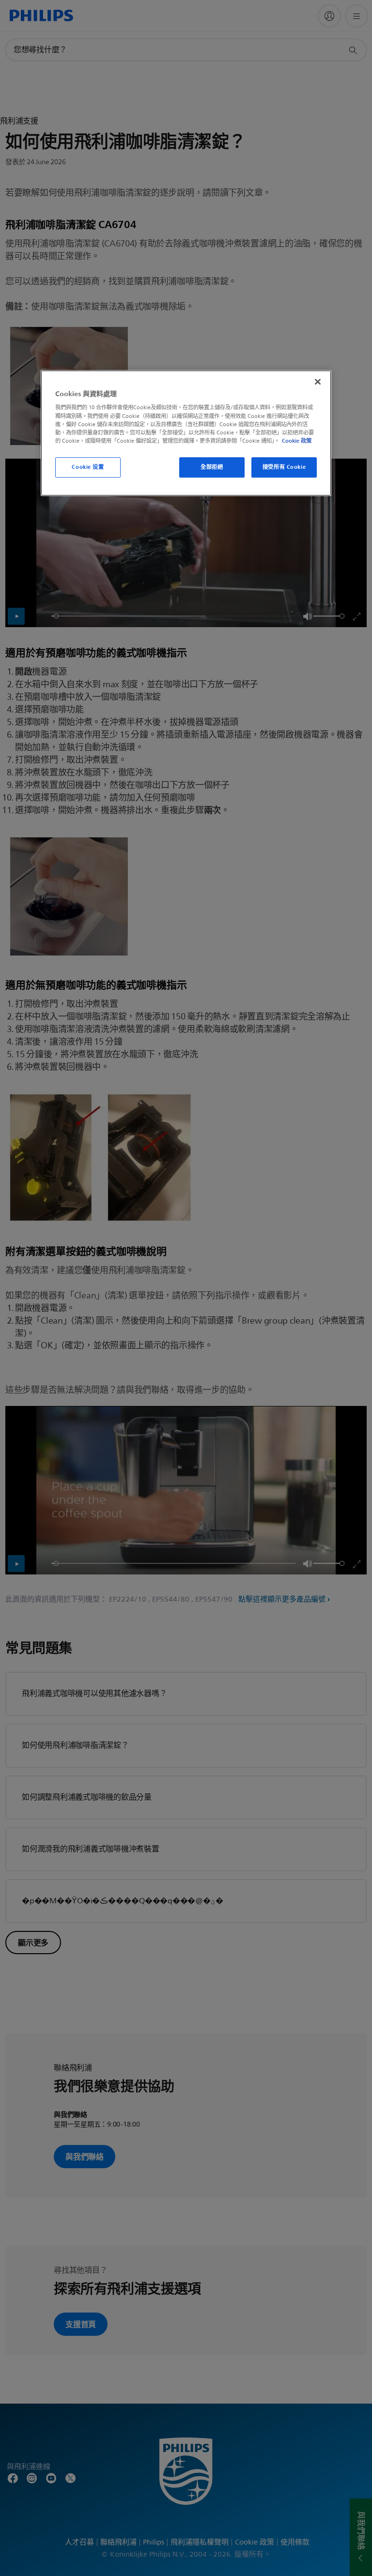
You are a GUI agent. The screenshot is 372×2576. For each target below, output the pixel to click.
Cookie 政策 (297, 441)
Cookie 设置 (88, 467)
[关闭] (318, 382)
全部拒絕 (212, 467)
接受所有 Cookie (284, 467)
